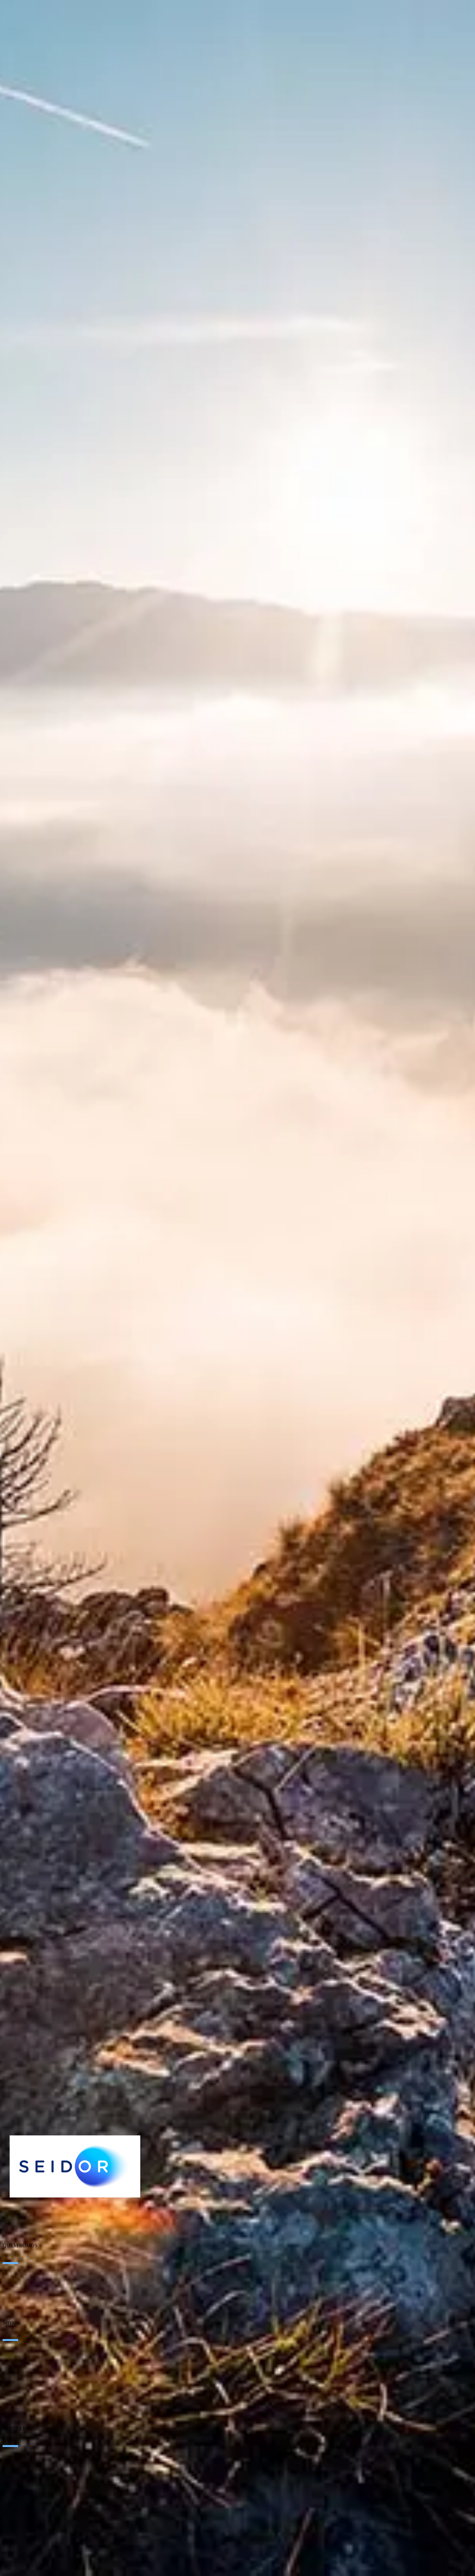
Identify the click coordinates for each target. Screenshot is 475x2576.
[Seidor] (75, 2166)
